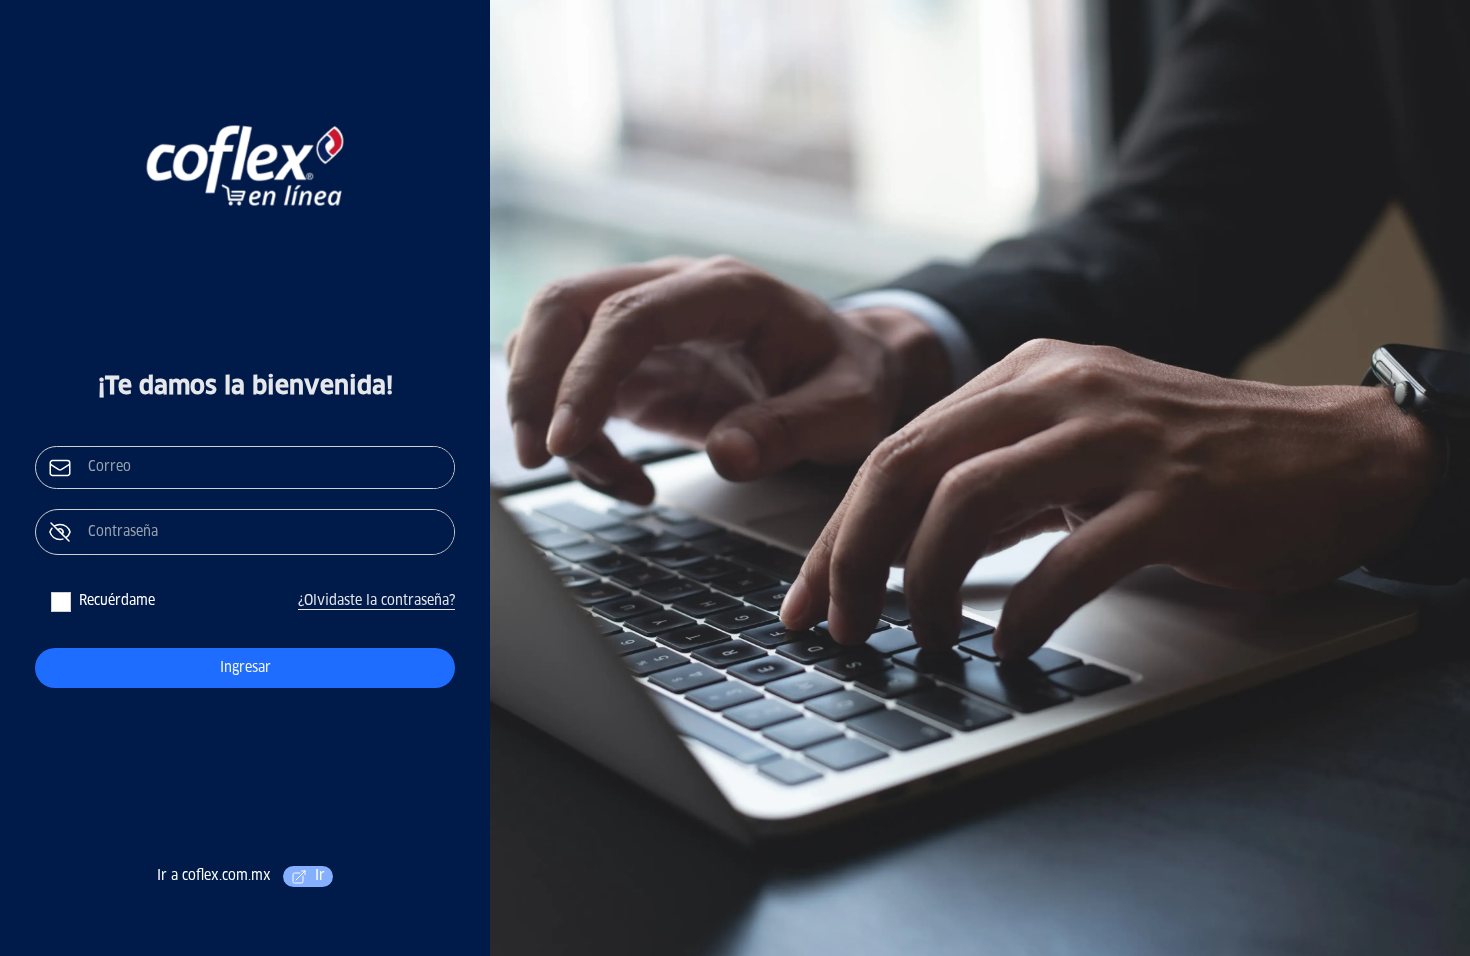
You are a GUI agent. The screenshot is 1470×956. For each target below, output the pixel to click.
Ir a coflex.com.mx (241, 876)
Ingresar (245, 668)
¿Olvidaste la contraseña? (376, 601)
